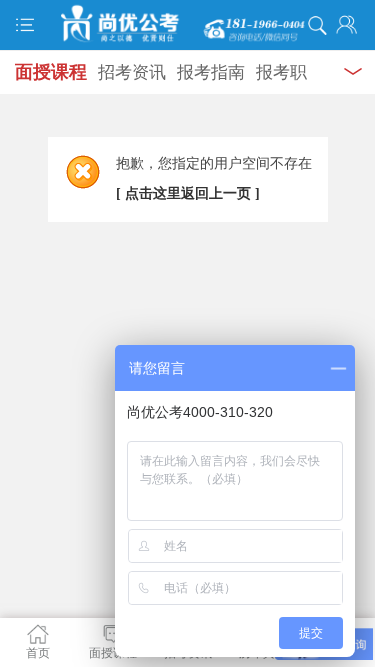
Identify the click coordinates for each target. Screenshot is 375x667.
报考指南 (211, 72)
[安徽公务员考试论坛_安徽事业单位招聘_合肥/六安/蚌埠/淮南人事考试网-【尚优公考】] (187, 24)
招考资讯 (132, 72)
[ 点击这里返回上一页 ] (188, 193)
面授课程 (51, 72)
